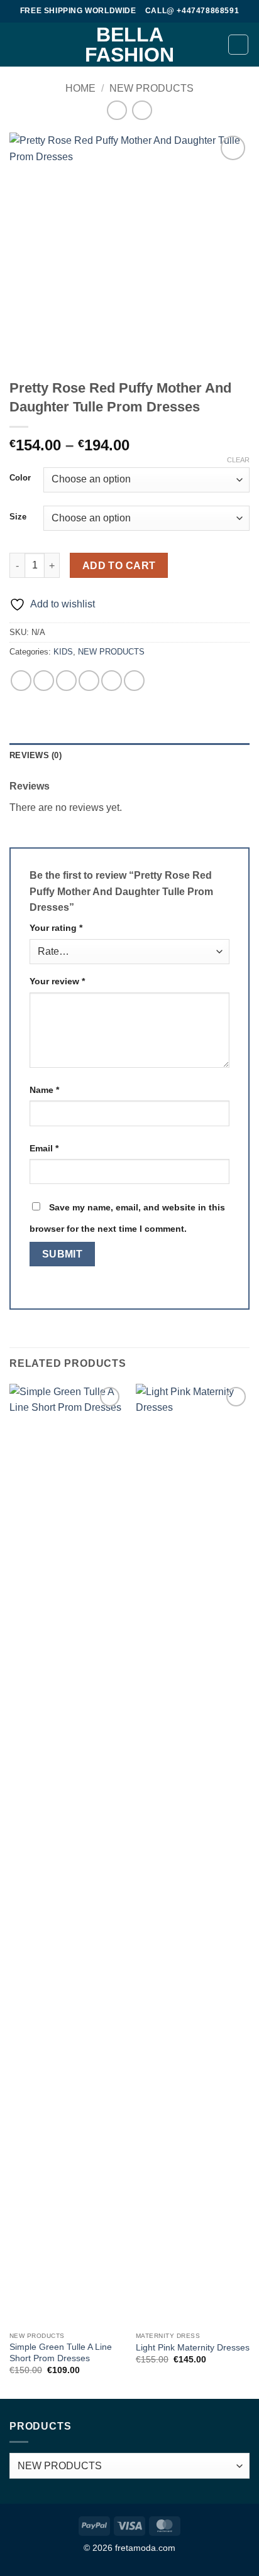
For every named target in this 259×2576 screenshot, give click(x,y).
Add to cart (119, 566)
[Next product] (117, 110)
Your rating (56, 928)
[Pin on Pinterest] (112, 681)
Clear (238, 460)
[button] (17, 44)
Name (44, 1090)
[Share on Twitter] (66, 681)
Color (20, 478)
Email (44, 1148)
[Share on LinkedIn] (134, 681)
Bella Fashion (129, 45)
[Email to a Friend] (89, 681)
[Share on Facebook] (44, 681)
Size (18, 517)
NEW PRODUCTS (152, 88)
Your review (57, 981)
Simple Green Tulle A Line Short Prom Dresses (61, 2353)
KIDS (63, 652)
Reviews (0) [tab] (36, 755)
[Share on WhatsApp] (21, 681)
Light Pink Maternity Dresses (193, 2348)
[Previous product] (142, 110)
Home (80, 88)
